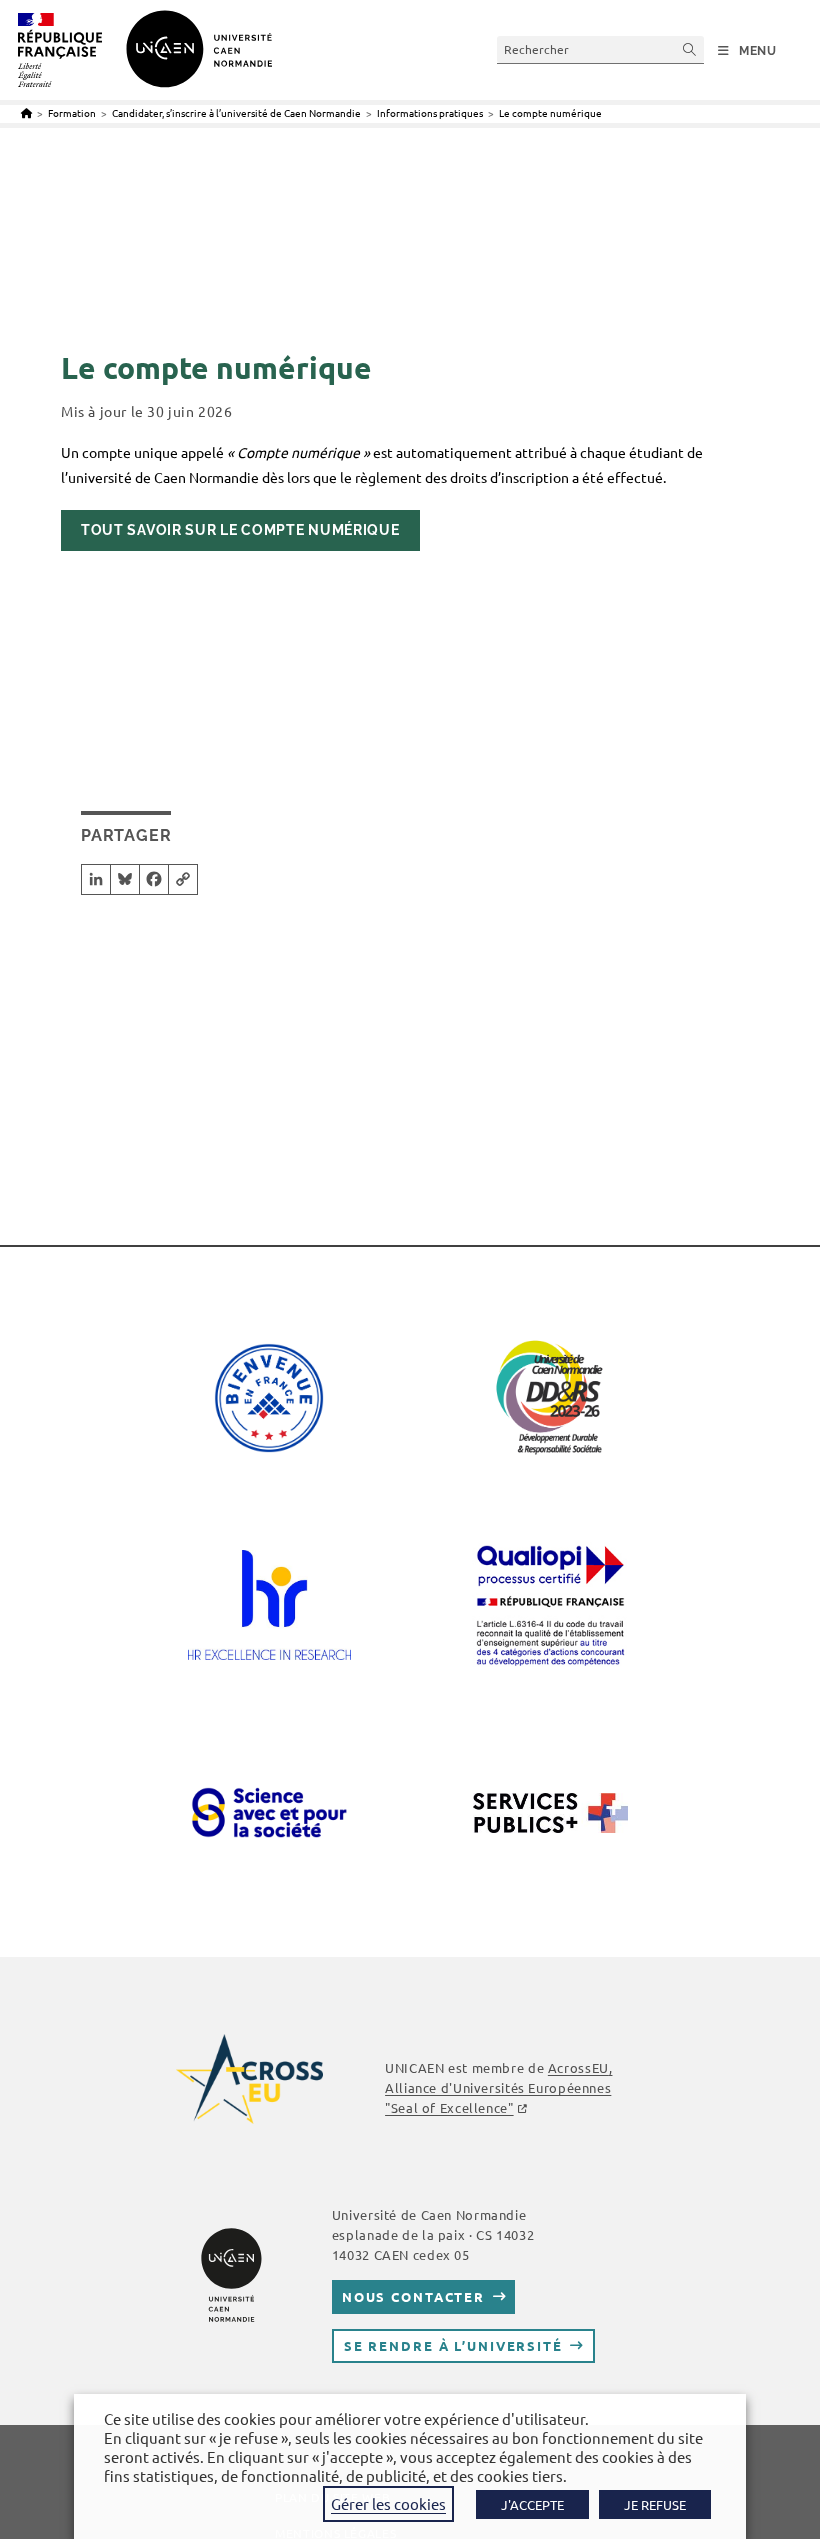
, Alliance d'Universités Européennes (498, 2087)
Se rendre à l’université (453, 2345)
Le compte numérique (550, 112)
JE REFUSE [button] (655, 2504)
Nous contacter (413, 2296)
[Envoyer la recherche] (690, 49)
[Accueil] (26, 112)
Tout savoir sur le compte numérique (240, 530)
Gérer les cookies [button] (388, 2503)
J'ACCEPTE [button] (532, 2504)
